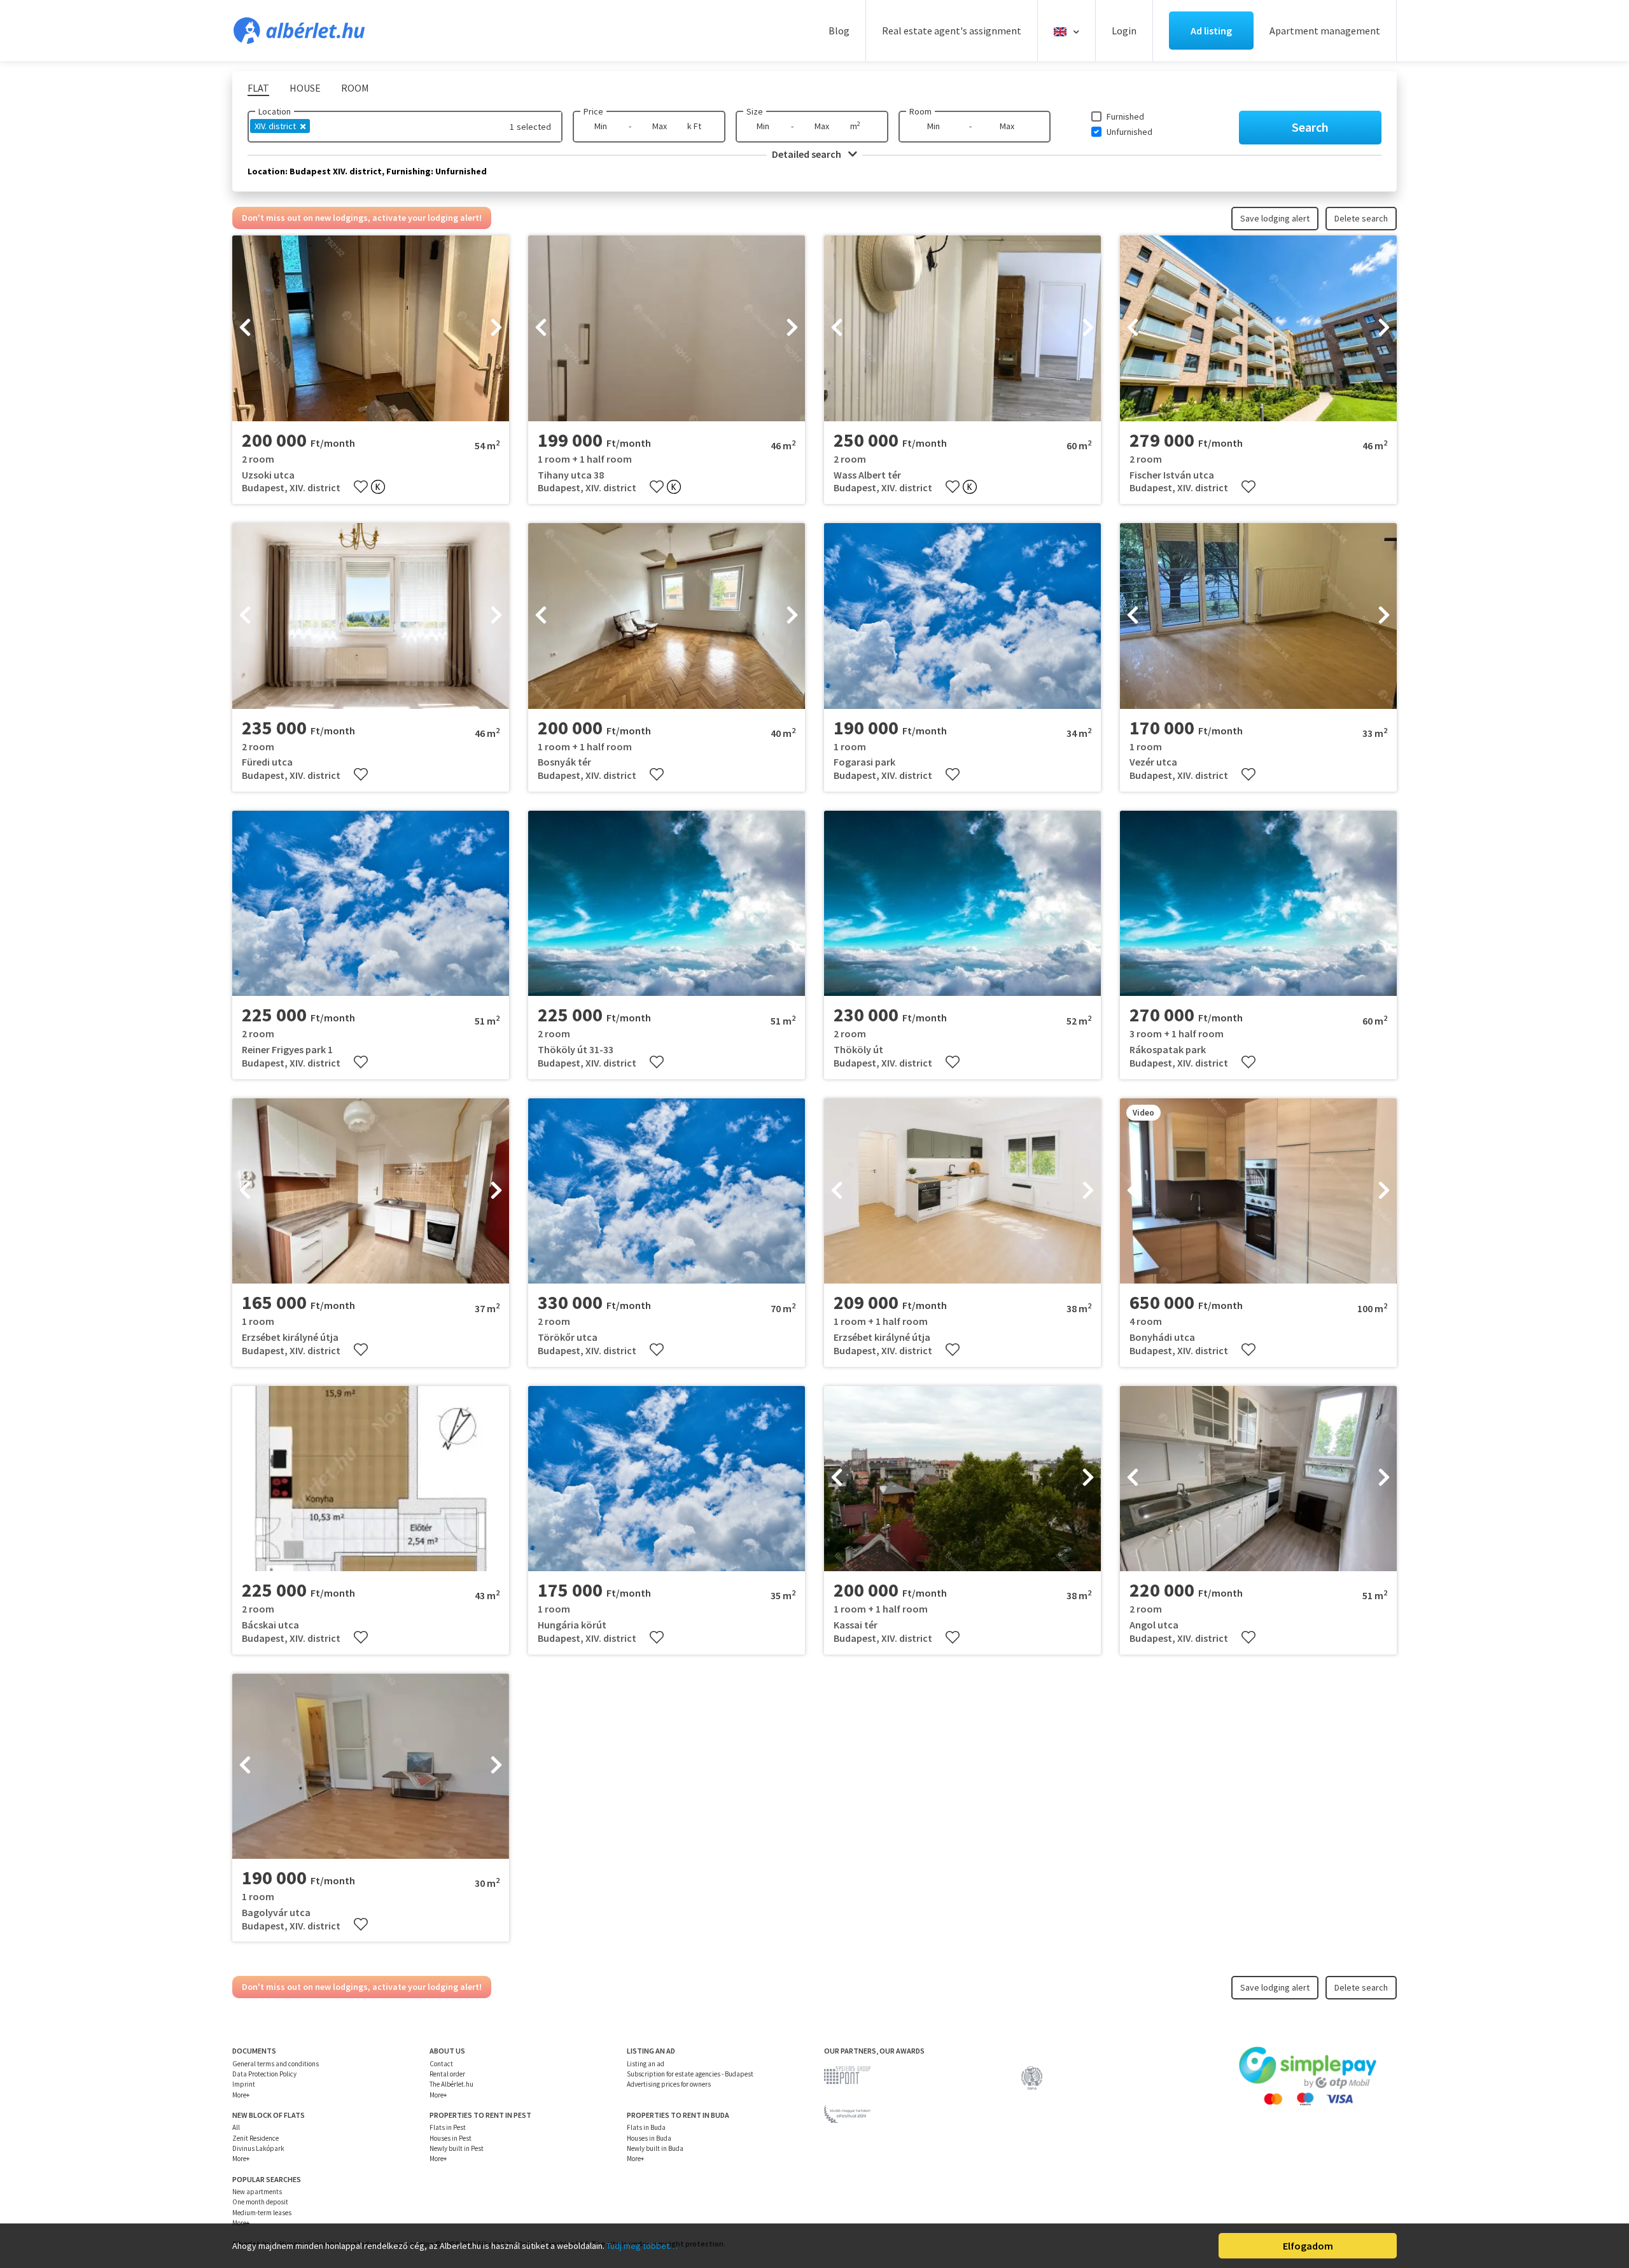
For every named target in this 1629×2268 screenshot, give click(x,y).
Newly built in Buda (655, 2148)
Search (1310, 127)
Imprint (244, 2084)
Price (593, 111)
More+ (241, 2095)
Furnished (1125, 116)
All (236, 2127)
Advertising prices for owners (669, 2084)
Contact (441, 2064)
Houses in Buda (649, 2138)
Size (755, 111)
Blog (839, 31)
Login (1124, 31)
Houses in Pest (451, 2138)
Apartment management (1325, 31)
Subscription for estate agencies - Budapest (690, 2074)
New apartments (257, 2192)
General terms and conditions (276, 2064)
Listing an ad (646, 2064)
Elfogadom (1308, 2246)
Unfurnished (1129, 132)
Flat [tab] (258, 88)
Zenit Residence (255, 2138)
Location (275, 111)
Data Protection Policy (264, 2074)
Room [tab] (355, 88)
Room (920, 111)
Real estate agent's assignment (952, 31)
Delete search (1361, 218)
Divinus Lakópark (258, 2148)
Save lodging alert (1275, 218)
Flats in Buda (646, 2127)
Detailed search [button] (808, 154)
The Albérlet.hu (451, 2084)
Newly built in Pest (457, 2148)
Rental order (447, 2074)
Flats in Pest (448, 2127)
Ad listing (1211, 31)
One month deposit (260, 2202)
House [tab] (305, 88)
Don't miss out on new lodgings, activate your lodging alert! (362, 218)
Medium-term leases (262, 2213)
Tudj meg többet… (642, 2246)
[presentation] (245, 328)
